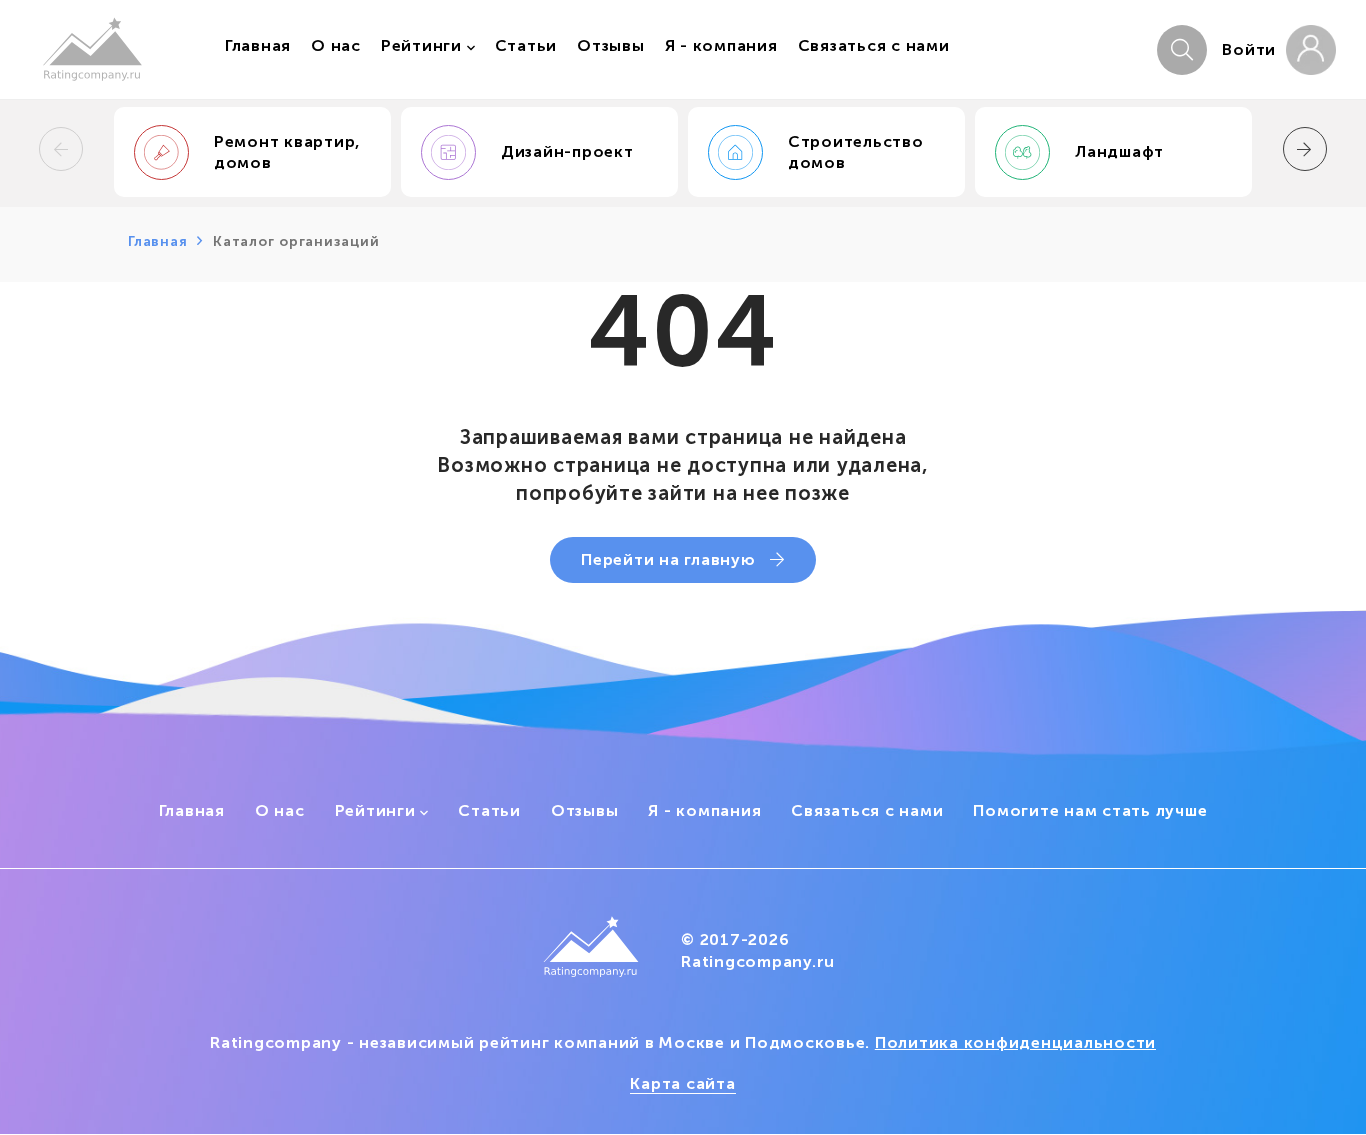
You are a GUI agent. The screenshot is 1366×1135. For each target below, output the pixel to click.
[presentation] (61, 149)
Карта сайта (682, 1083)
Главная (157, 241)
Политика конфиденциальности (1015, 1042)
